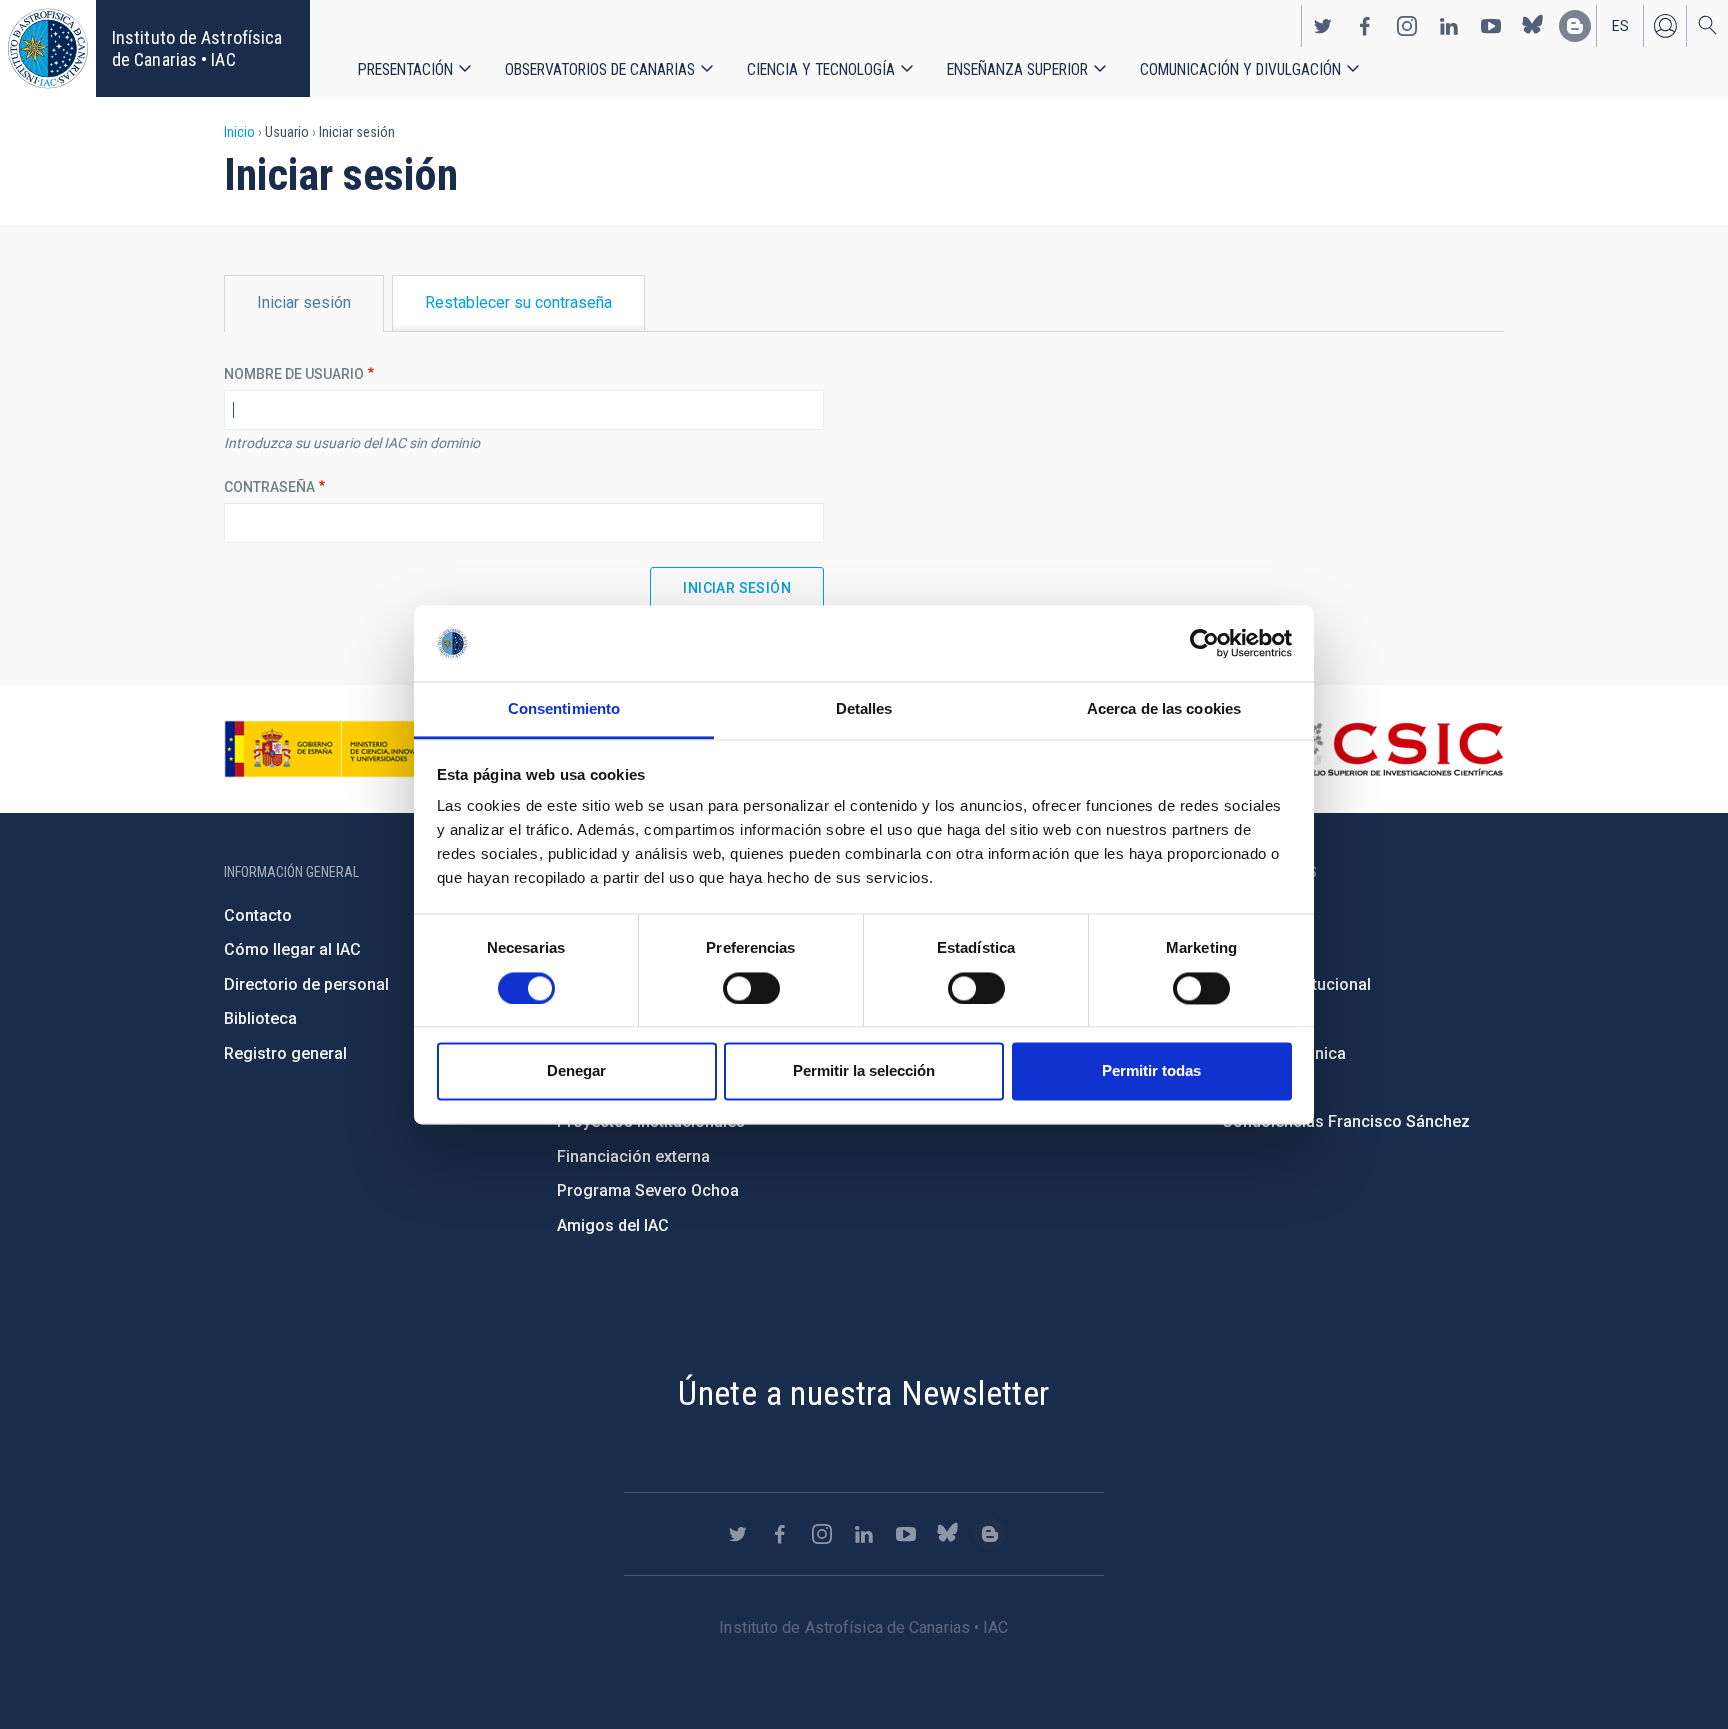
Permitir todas (1151, 1071)
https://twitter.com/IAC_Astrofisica (1323, 26)
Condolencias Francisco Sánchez (1346, 1121)
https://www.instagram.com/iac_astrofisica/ (1407, 26)
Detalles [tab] (864, 709)
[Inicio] (48, 48)
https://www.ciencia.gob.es (335, 749)
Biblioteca (260, 1018)
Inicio (239, 132)
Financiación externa (633, 1156)
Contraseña (269, 487)
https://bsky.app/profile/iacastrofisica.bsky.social (1533, 26)
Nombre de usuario (294, 374)
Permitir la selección (864, 1071)
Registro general (285, 1053)
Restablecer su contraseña (518, 302)
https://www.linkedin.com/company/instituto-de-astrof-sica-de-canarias (1449, 26)
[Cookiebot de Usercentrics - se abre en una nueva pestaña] (1204, 643)
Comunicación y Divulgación (1240, 69)
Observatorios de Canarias (600, 69)
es (1620, 26)
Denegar (576, 1071)
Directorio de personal (306, 984)
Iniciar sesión (1665, 26)
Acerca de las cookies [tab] (1164, 709)
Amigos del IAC (613, 1225)
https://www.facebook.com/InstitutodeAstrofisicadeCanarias (1365, 26)
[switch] (751, 988)
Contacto (258, 915)
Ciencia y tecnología (821, 69)
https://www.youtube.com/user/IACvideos (1491, 26)
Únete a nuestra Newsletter (863, 1393)
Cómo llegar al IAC (292, 949)
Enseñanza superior (1017, 69)
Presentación (405, 69)
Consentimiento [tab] (564, 709)
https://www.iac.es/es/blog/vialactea (1575, 26)
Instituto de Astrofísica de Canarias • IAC (197, 48)
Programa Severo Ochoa (648, 1190)
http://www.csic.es (1394, 749)
